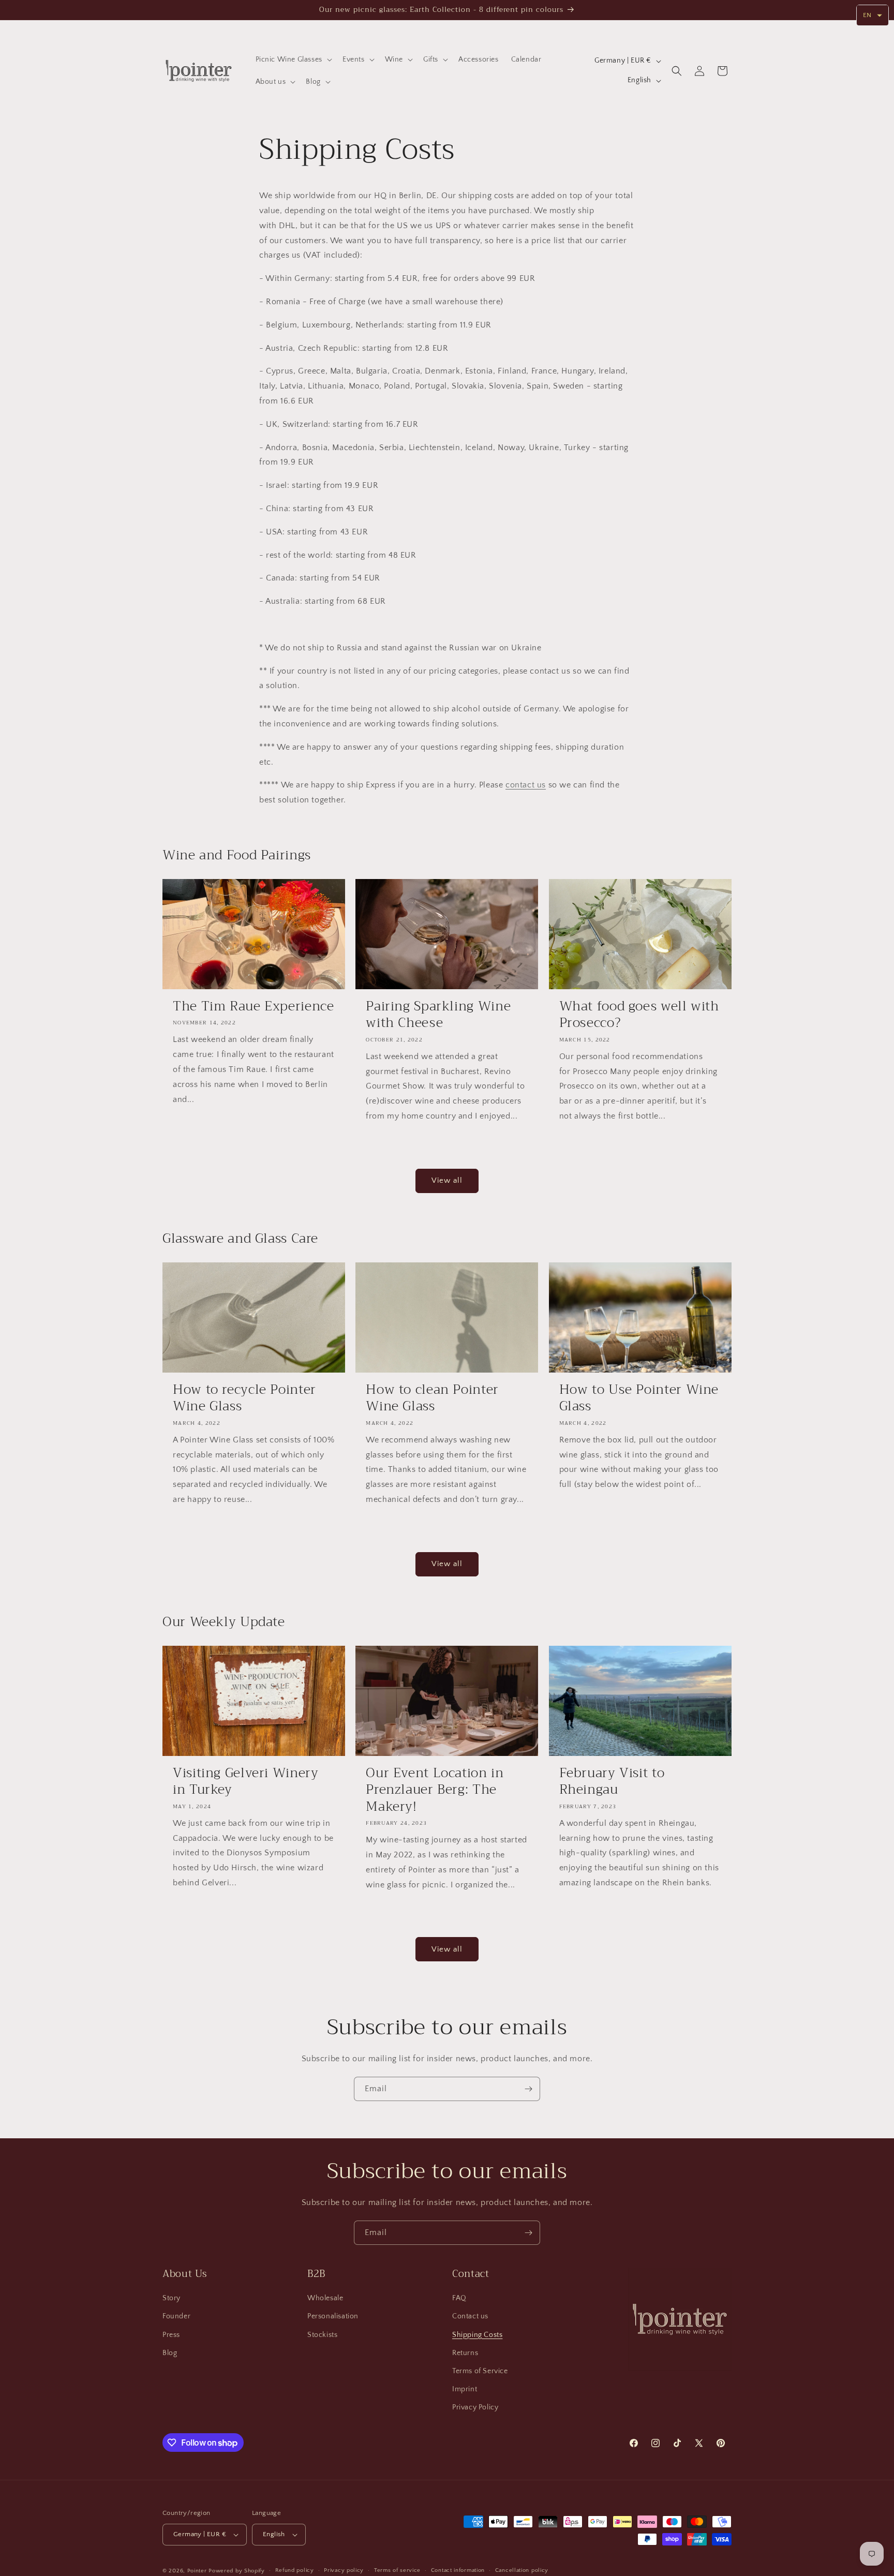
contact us (526, 785)
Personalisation (333, 2316)
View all (447, 1180)
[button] (293, 59)
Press (171, 2334)
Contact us (470, 2316)
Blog (170, 2352)
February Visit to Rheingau (612, 1782)
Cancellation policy (522, 2570)
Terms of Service (480, 2371)
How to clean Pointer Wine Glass (432, 1398)
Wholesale (325, 2298)
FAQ (459, 2298)
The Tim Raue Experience (254, 1006)
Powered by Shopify (237, 2571)
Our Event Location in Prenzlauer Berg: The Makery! (435, 1790)
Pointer (197, 2571)
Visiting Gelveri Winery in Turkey (246, 1782)
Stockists (322, 2334)
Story (172, 2298)
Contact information (458, 2570)
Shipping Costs (477, 2334)
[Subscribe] (528, 2089)
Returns (465, 2352)
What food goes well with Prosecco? (639, 1015)
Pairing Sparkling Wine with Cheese (438, 1015)
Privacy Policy (475, 2407)
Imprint (465, 2389)
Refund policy (295, 2570)
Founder (176, 2316)
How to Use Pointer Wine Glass (639, 1398)
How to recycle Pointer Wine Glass (244, 1398)
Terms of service (397, 2570)
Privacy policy (344, 2570)
